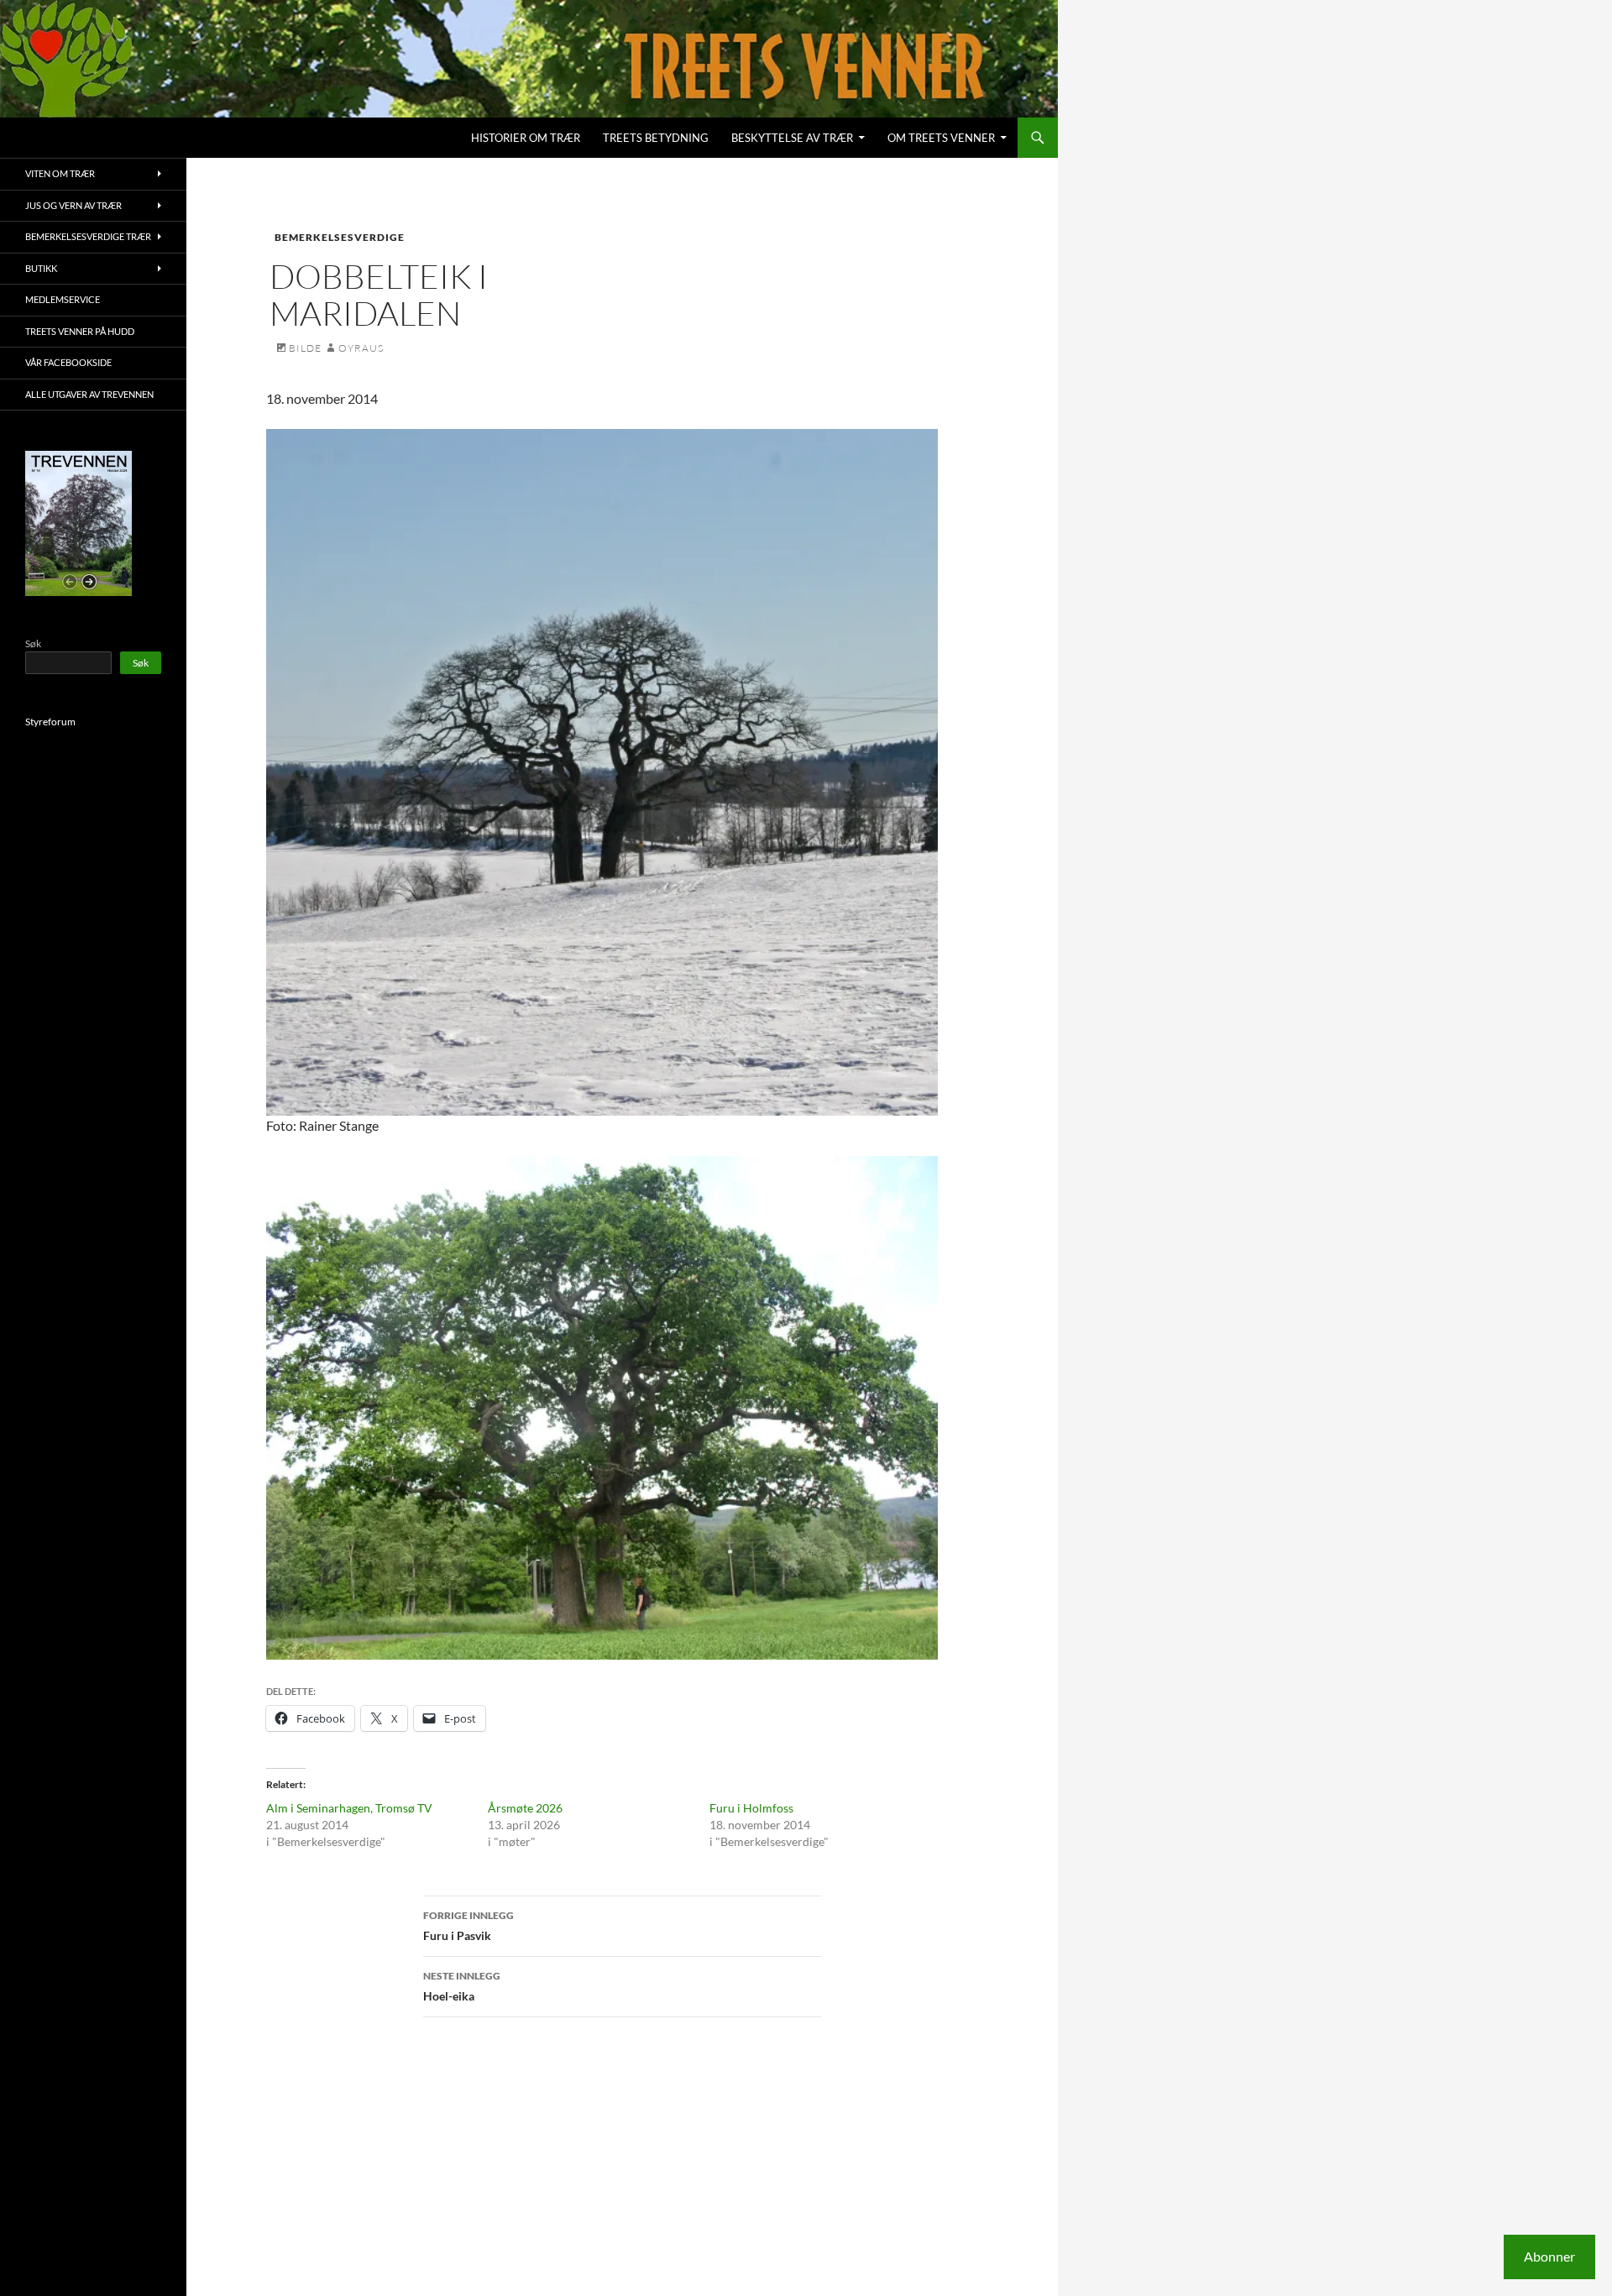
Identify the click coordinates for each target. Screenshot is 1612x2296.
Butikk (41, 268)
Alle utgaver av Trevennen (89, 394)
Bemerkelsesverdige (340, 237)
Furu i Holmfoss (751, 1808)
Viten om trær (60, 173)
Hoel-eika (462, 1986)
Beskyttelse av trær (792, 138)
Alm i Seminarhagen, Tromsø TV (349, 1808)
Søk (33, 643)
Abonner (1549, 2256)
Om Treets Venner (941, 138)
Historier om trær (526, 138)
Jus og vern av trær (73, 205)
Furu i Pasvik (468, 1926)
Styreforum (50, 722)
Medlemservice (63, 299)
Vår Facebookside (68, 362)
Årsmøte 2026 (525, 1808)
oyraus (361, 348)
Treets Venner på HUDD (80, 331)
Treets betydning (656, 138)
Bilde (305, 348)
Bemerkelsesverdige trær (88, 236)
